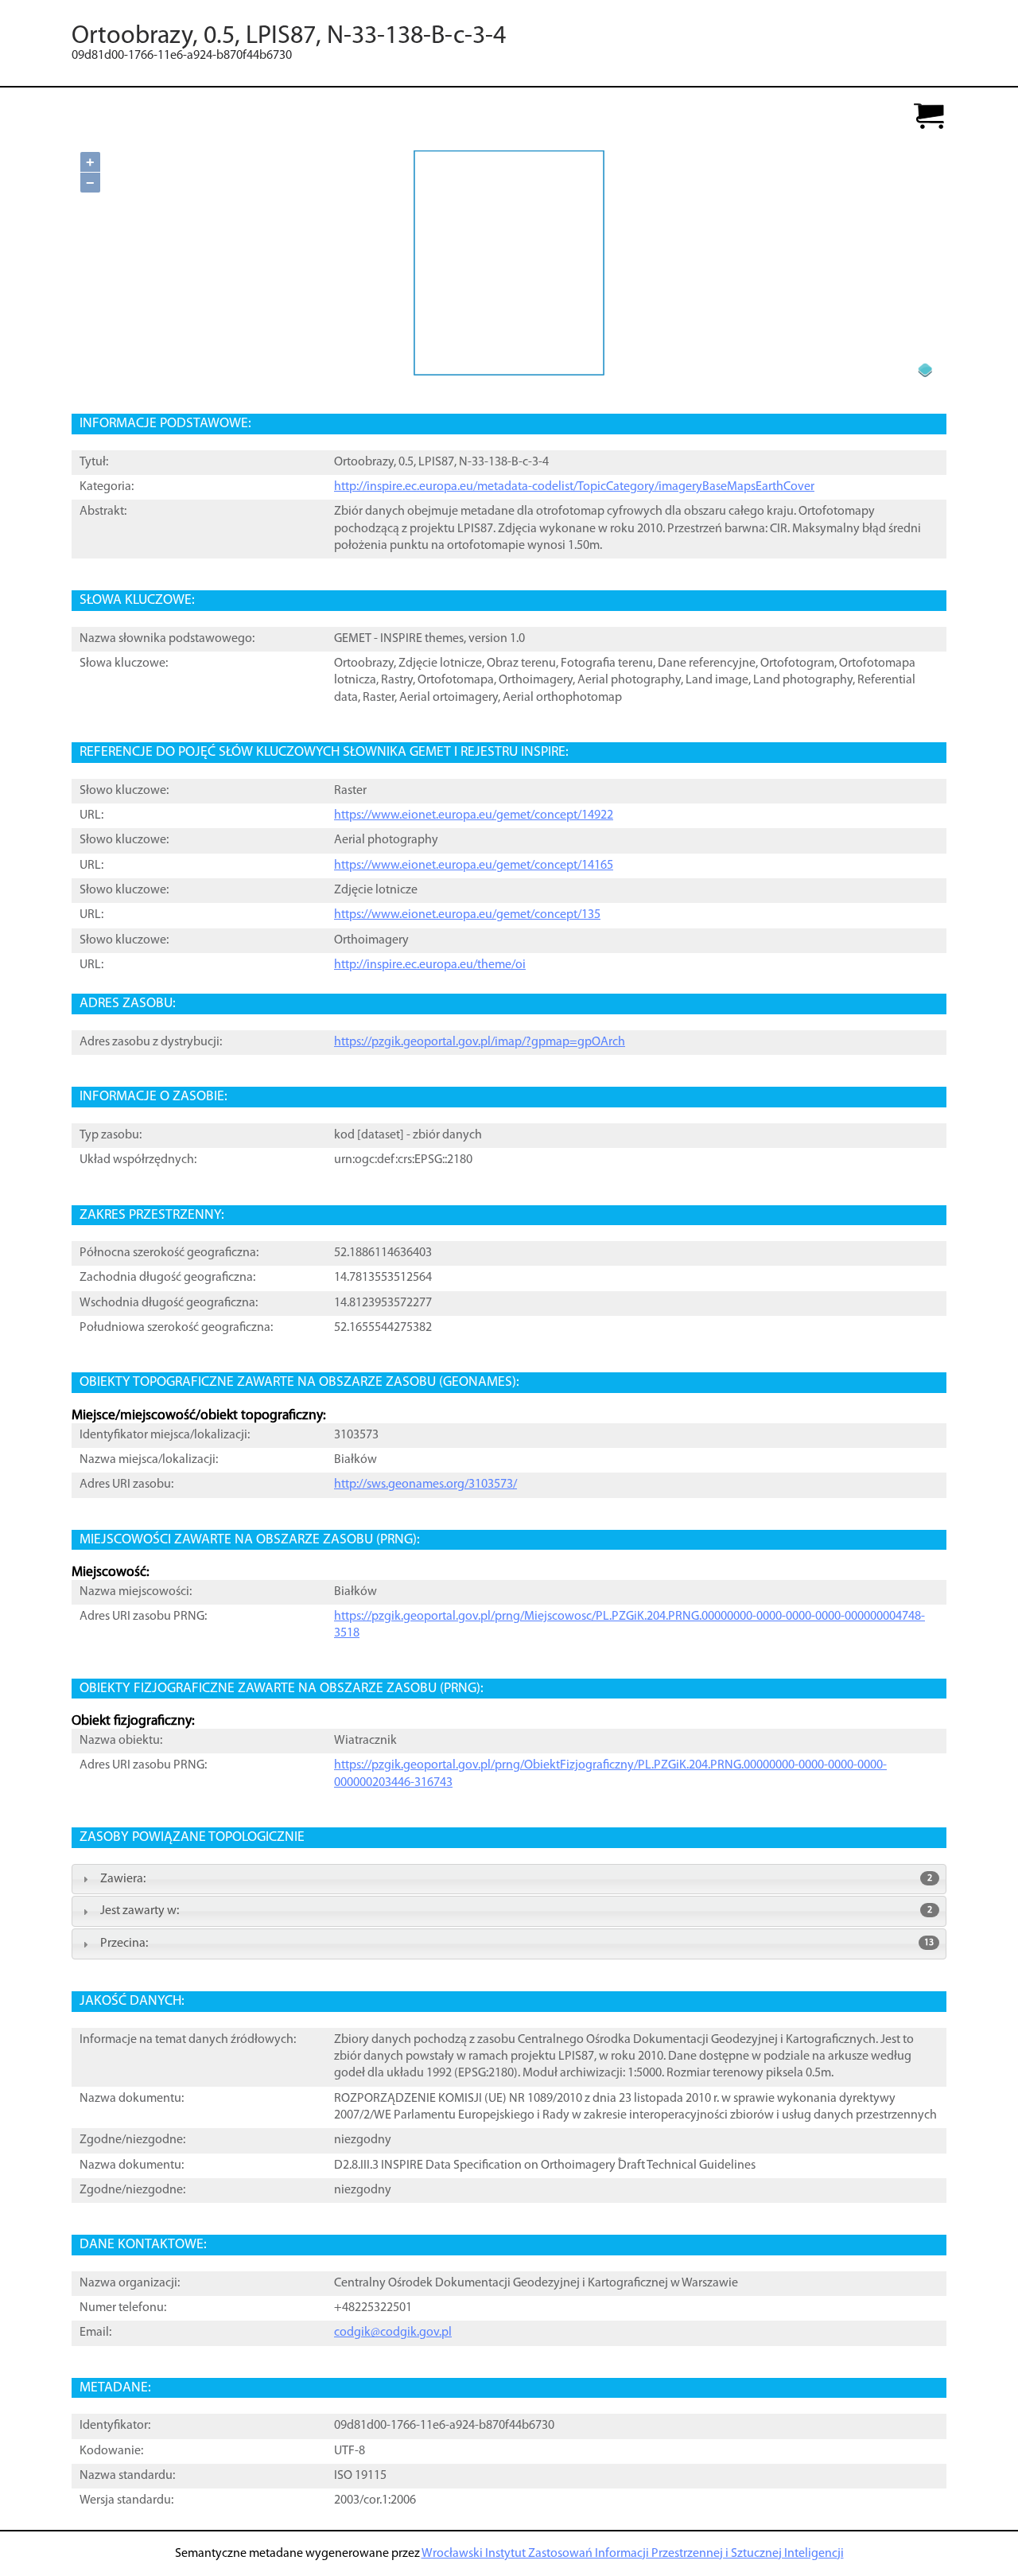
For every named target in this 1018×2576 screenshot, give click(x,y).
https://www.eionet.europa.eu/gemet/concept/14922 (474, 815)
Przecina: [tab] (517, 1944)
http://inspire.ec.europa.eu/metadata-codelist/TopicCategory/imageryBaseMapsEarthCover (574, 487)
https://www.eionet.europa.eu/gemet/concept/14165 (474, 866)
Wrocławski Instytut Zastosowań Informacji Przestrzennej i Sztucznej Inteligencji (633, 2554)
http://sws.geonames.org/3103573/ (425, 1485)
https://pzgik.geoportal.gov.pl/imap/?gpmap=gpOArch (480, 1042)
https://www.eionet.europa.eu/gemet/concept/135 (467, 915)
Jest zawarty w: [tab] (516, 1911)
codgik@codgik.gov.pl (393, 2333)
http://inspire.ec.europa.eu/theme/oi (430, 965)
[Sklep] (929, 117)
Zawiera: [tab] (516, 1879)
